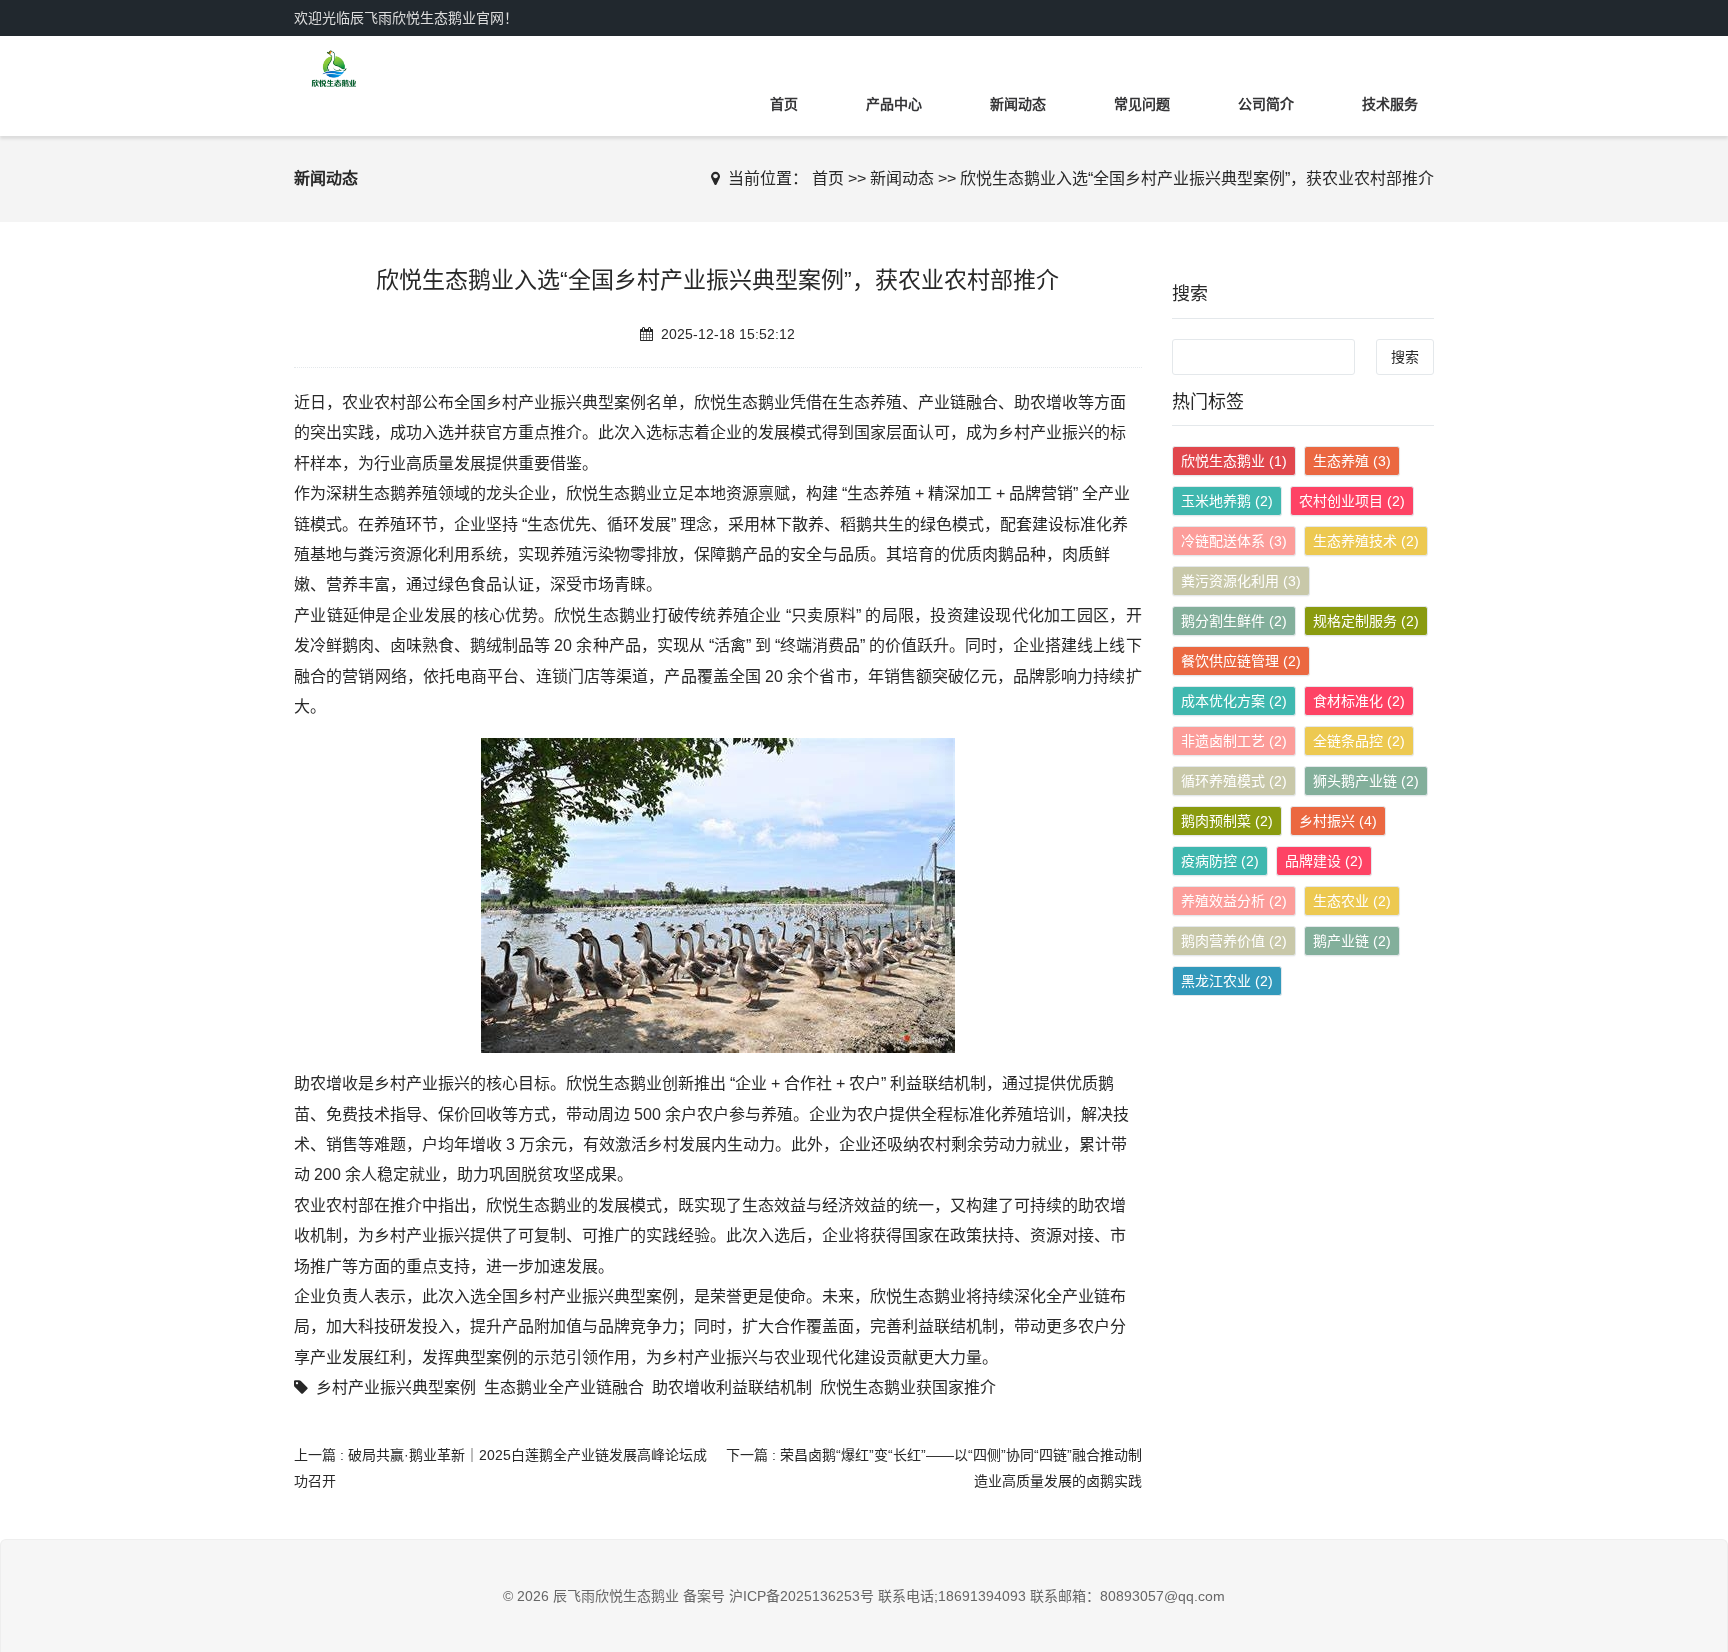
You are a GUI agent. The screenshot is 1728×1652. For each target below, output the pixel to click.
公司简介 (1266, 104)
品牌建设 (1324, 861)
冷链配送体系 (1234, 541)
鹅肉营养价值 (1234, 941)
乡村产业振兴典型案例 (396, 1387)
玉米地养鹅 (1227, 501)
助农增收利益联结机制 (732, 1387)
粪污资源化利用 (1241, 581)
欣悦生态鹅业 (1234, 461)
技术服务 (1390, 104)
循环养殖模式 (1234, 781)
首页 (784, 104)
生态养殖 (1352, 461)
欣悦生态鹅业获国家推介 (908, 1387)
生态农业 (1352, 901)
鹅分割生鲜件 (1234, 621)
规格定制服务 (1366, 621)
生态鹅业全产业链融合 (564, 1387)
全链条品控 (1359, 741)
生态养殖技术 (1366, 541)
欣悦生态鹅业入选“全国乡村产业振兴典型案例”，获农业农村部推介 (1197, 178)
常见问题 (1142, 104)
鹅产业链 (1352, 941)
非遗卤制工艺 (1234, 741)
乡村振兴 (1338, 821)
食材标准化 (1359, 701)
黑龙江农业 (1227, 981)
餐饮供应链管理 (1241, 661)
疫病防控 (1220, 861)
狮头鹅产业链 (1366, 781)
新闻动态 (1018, 104)
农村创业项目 (1352, 501)
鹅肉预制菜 (1227, 821)
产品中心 (894, 104)
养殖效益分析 (1234, 901)
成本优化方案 (1234, 701)
